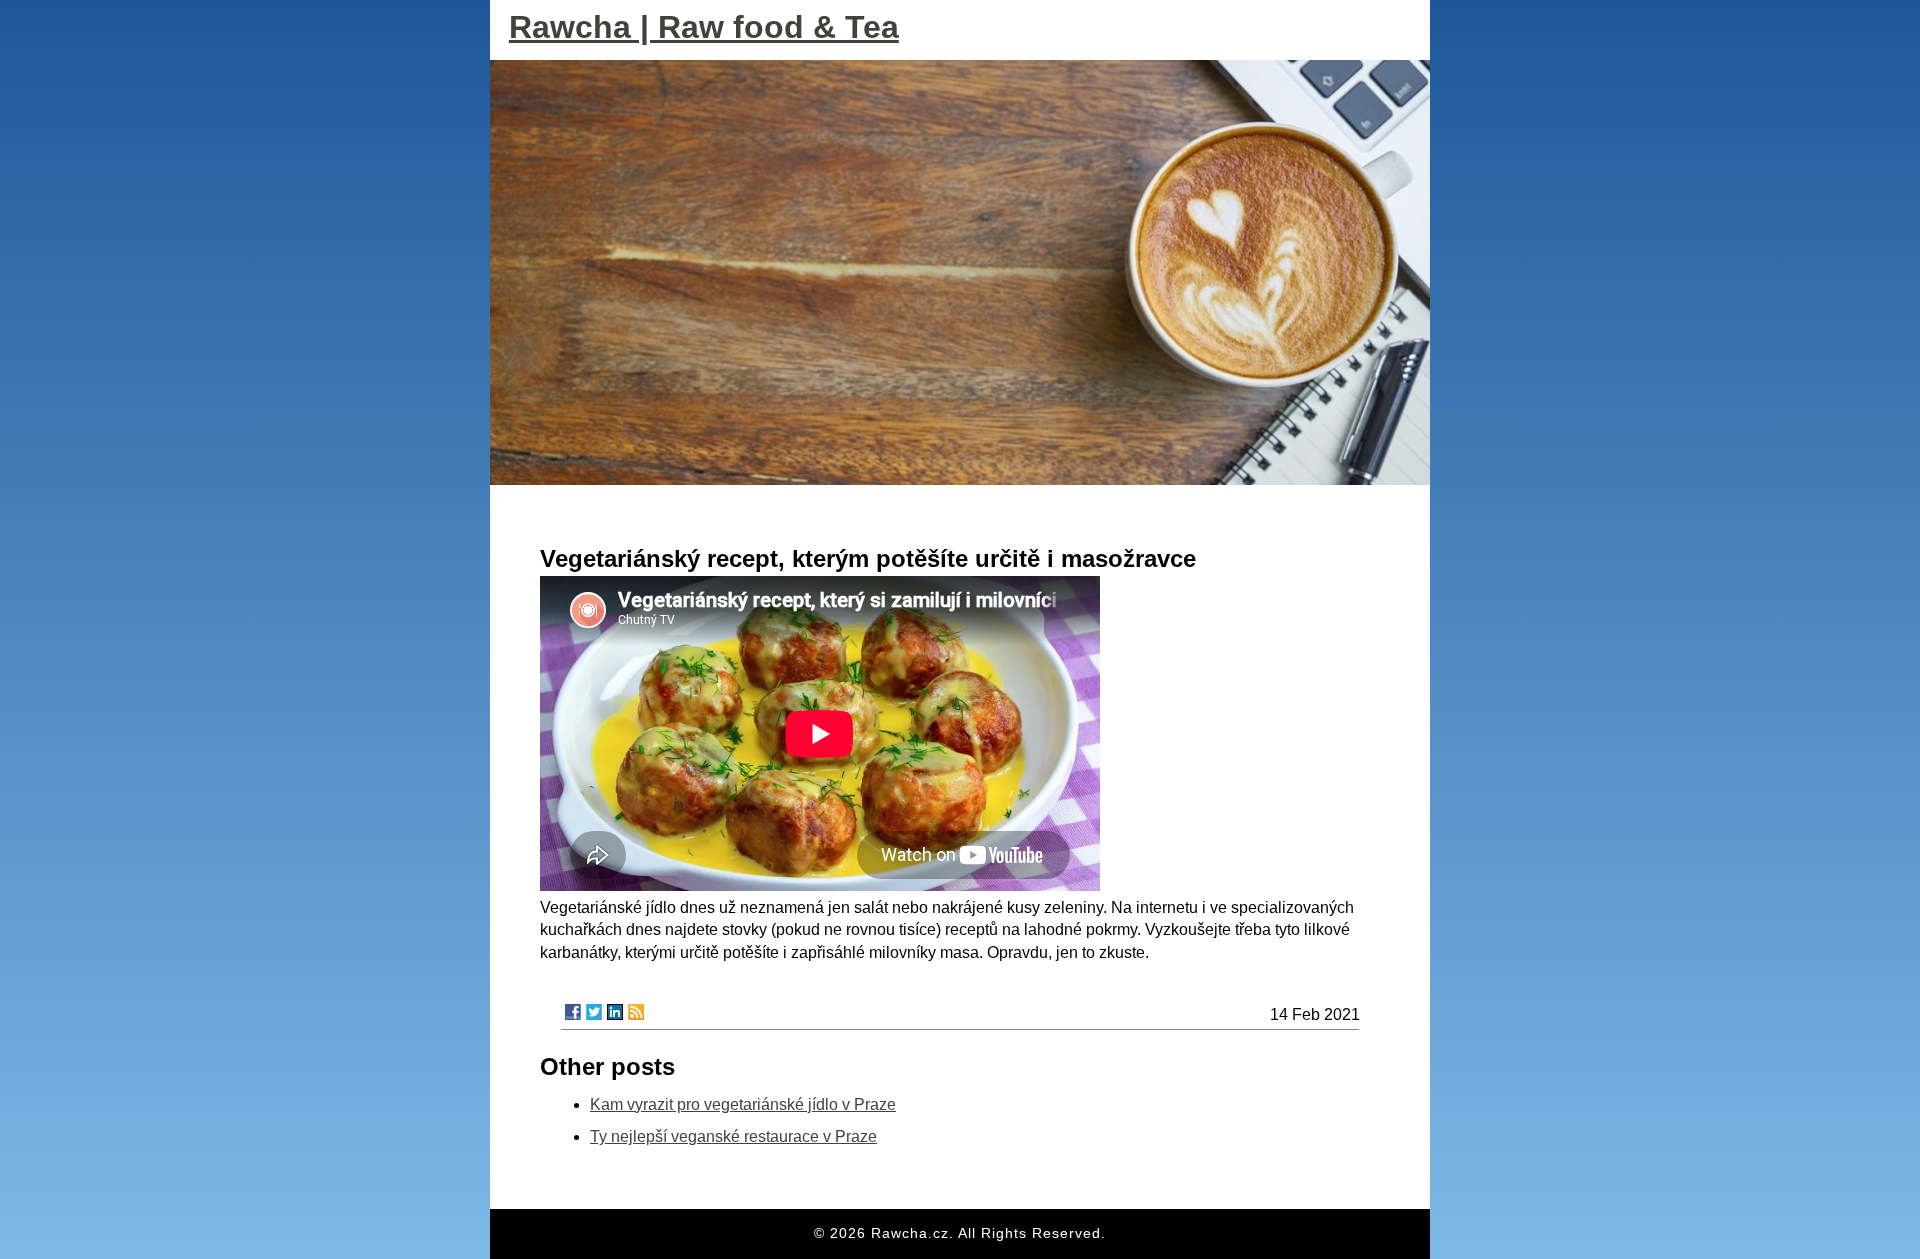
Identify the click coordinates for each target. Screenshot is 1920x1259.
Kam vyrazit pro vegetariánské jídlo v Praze (743, 1104)
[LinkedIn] (615, 1012)
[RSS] (636, 1012)
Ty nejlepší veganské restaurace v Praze (733, 1136)
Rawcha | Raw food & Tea (704, 27)
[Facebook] (573, 1012)
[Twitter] (594, 1012)
